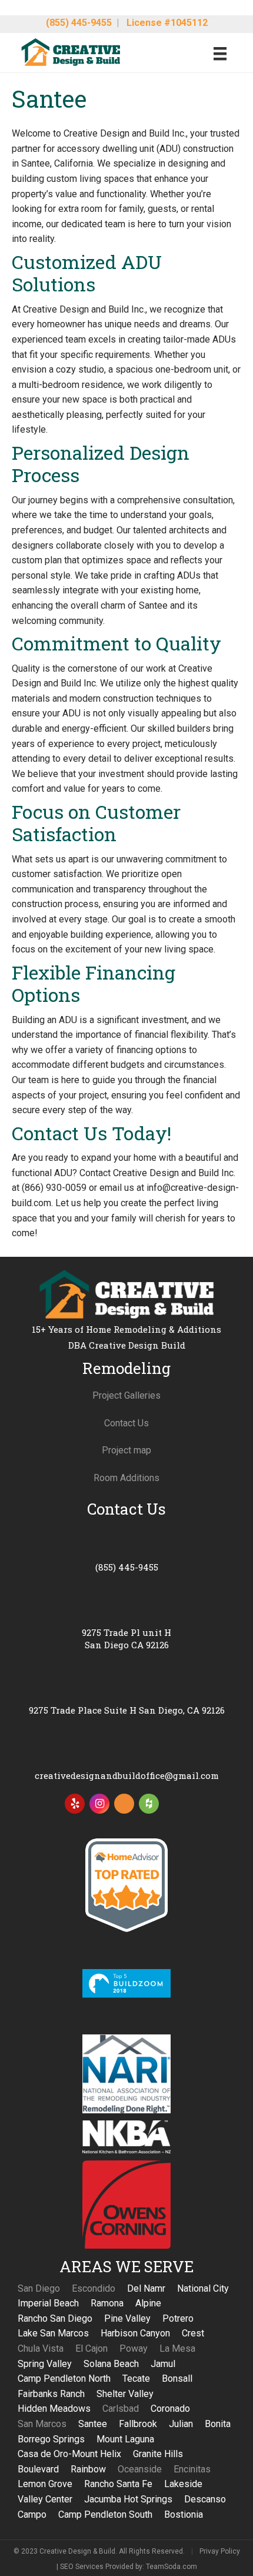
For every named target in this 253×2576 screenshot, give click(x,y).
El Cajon (91, 2348)
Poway (134, 2348)
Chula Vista (41, 2348)
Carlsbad (121, 2409)
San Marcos (42, 2424)
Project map (126, 1450)
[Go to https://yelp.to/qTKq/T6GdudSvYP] (75, 1804)
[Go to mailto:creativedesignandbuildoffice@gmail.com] (126, 1761)
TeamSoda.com (172, 2567)
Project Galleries (126, 1395)
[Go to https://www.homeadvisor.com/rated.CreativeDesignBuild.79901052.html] (124, 1806)
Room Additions (126, 1478)
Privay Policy (220, 2551)
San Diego (39, 2288)
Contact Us (126, 1423)
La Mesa (177, 2348)
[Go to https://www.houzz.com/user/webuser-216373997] (149, 1804)
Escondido (94, 2288)
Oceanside (140, 2469)
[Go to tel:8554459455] (126, 1553)
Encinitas (192, 2469)
